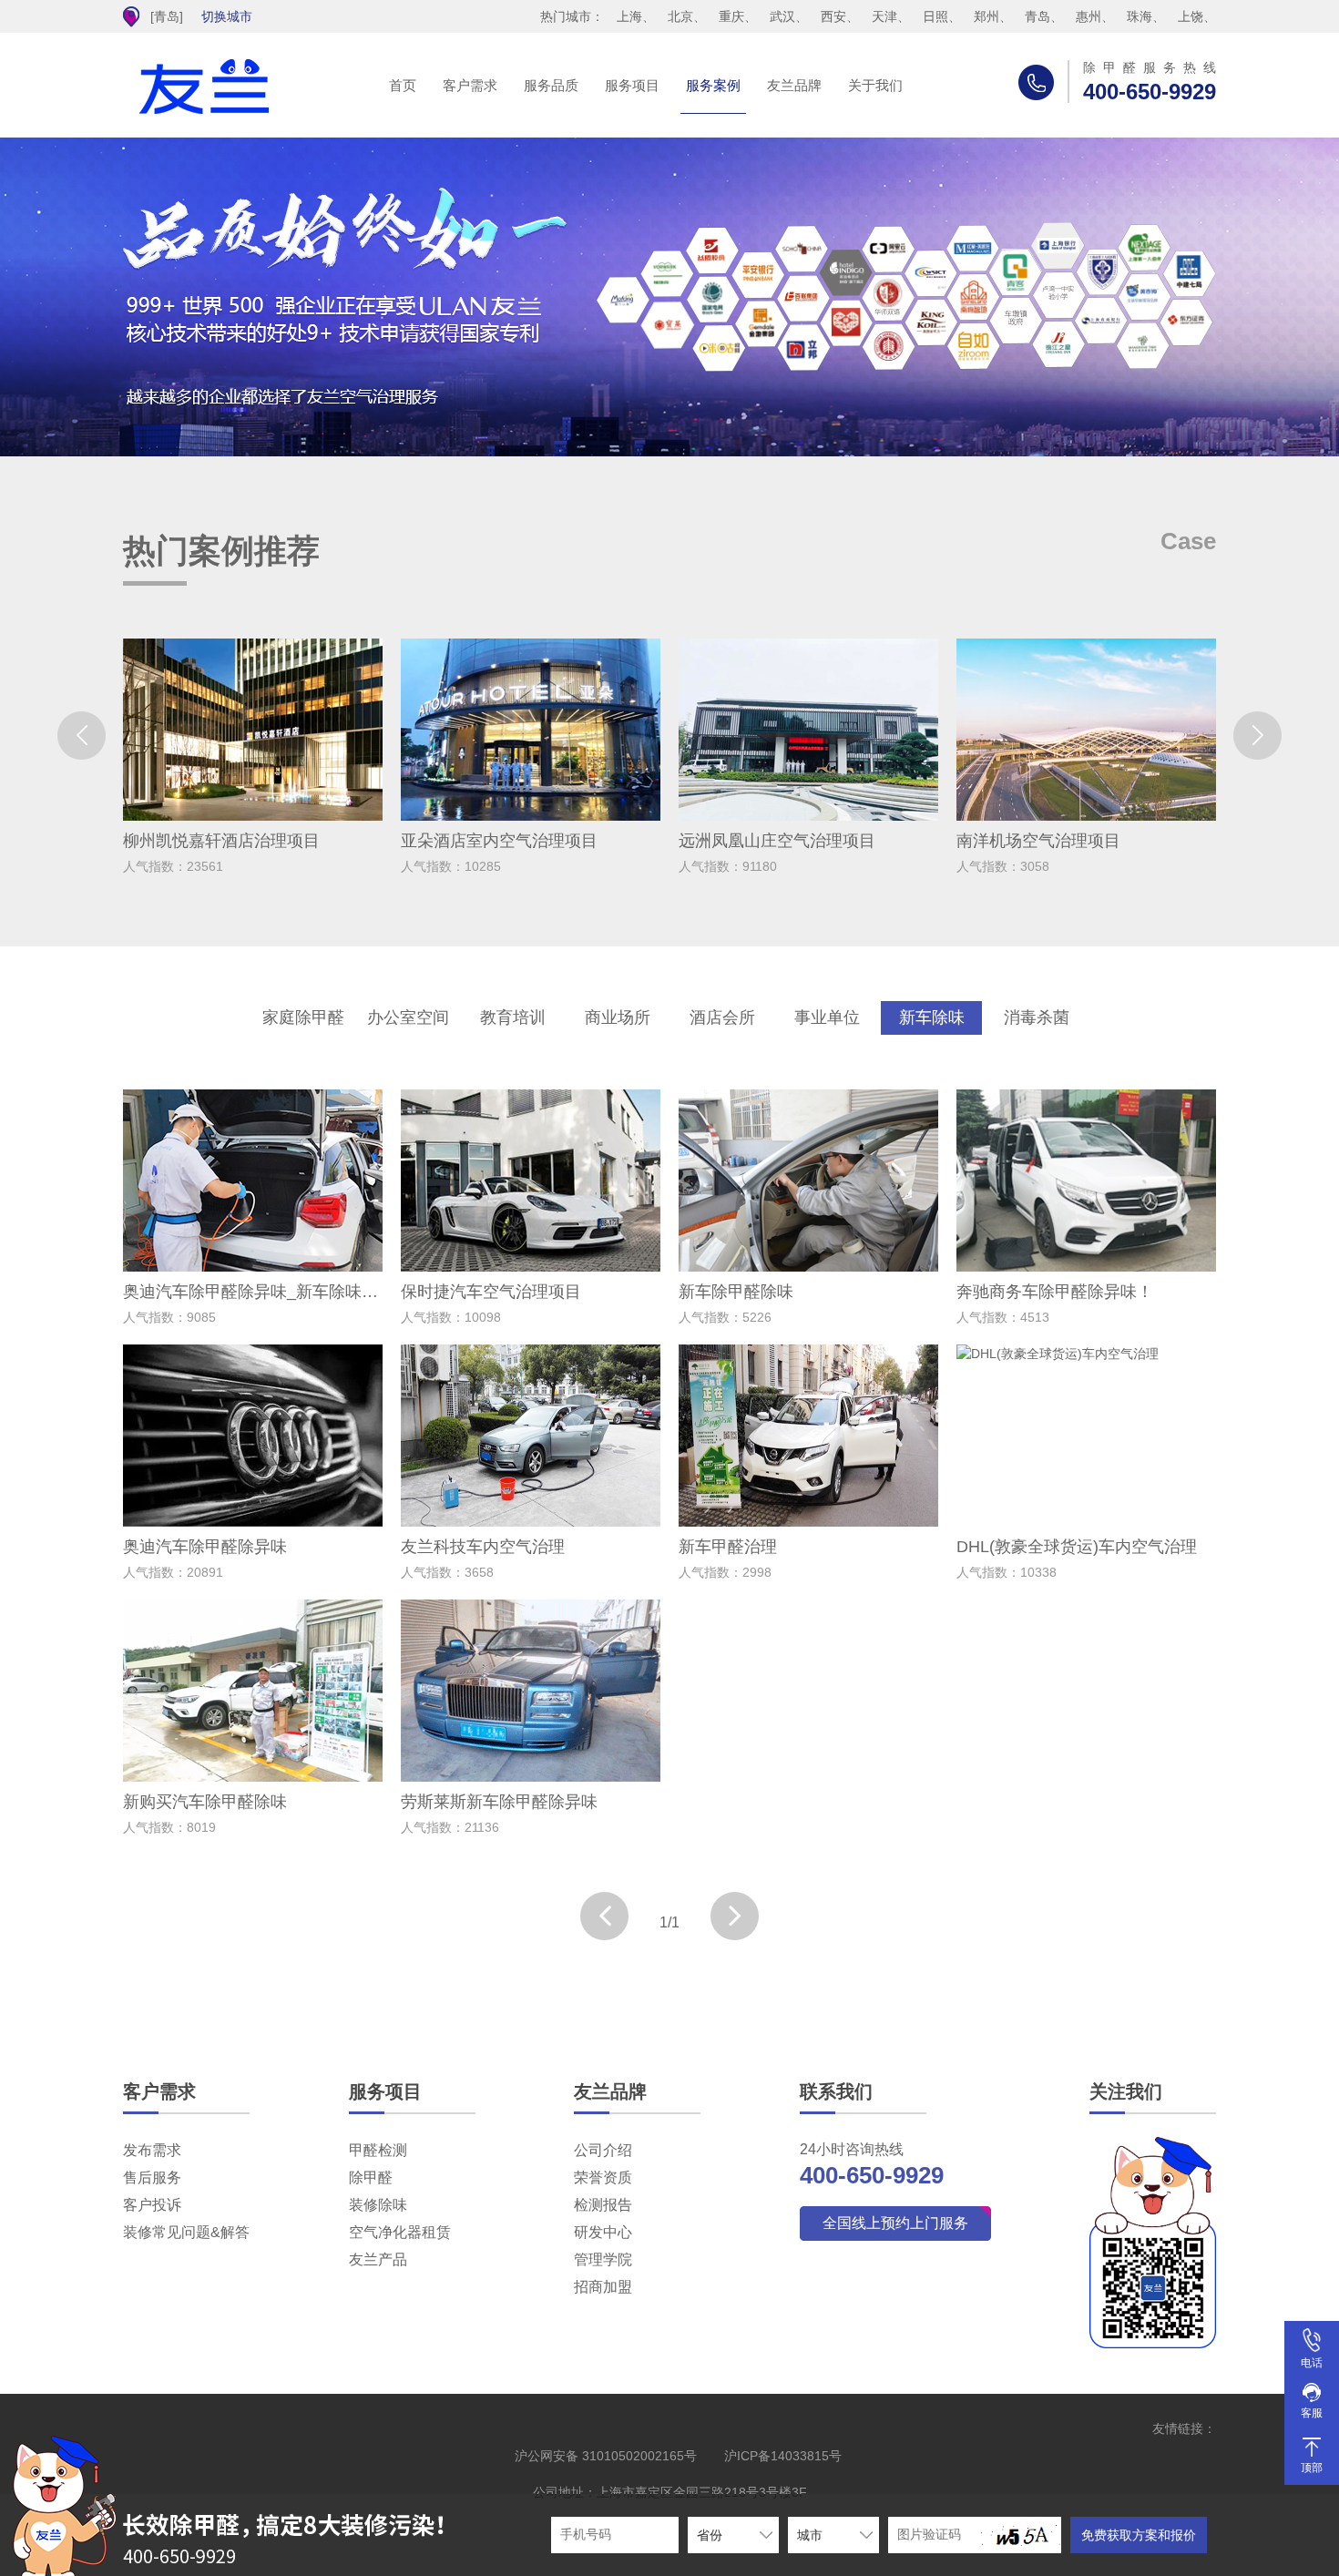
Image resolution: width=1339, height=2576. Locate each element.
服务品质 (551, 85)
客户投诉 (152, 2205)
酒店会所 (722, 1017)
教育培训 (513, 1017)
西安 (833, 16)
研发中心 (603, 2232)
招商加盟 (603, 2287)
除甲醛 (371, 2177)
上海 (629, 16)
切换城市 (227, 16)
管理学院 (603, 2259)
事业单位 (827, 1017)
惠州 (1089, 16)
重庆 (731, 16)
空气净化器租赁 (400, 2232)
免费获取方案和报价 (1139, 2535)
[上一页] (604, 1916)
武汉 (782, 16)
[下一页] (735, 1916)
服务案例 (713, 85)
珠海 (1140, 16)
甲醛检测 (378, 2150)
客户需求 (470, 85)
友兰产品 (378, 2259)
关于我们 (875, 85)
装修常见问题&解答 (186, 2232)
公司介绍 (603, 2150)
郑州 (986, 16)
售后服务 (152, 2177)
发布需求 (152, 2150)
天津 (884, 16)
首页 (403, 85)
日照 (935, 16)
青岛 (1037, 16)
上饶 (1191, 16)
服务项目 (632, 85)
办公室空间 (408, 1017)
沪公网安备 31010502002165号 (606, 2456)
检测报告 (603, 2205)
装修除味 (378, 2205)
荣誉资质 (603, 2177)
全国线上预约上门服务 (895, 2223)
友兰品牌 (794, 85)
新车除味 (932, 1017)
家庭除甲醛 (303, 1017)
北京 (680, 16)
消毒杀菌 (1037, 1017)
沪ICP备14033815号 (783, 2456)
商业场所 (618, 1017)
